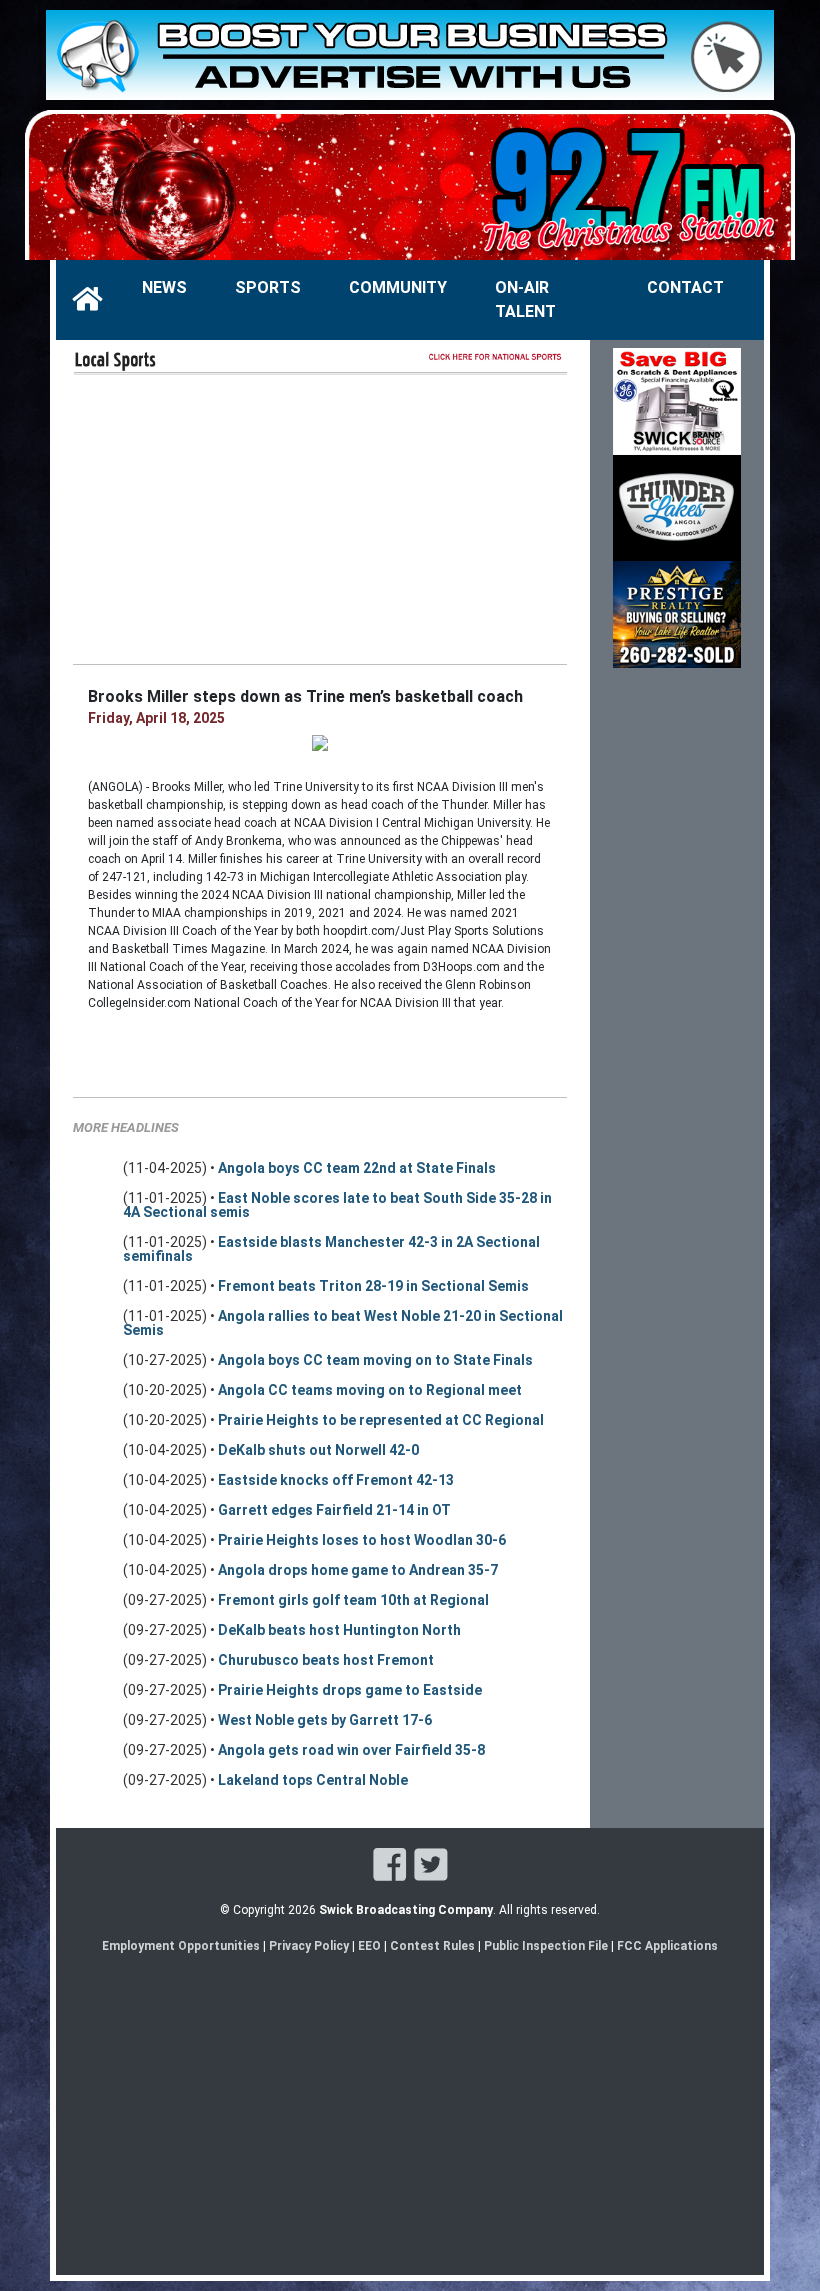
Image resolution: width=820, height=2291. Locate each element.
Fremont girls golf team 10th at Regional (353, 1600)
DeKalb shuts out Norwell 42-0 (318, 1450)
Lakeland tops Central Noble (313, 1780)
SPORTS (268, 287)
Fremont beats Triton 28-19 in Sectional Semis (373, 1286)
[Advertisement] (320, 518)
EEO (371, 1946)
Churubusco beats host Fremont (326, 1660)
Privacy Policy (309, 1946)
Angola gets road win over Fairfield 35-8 (351, 1750)
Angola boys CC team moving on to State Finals (375, 1360)
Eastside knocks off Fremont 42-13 (336, 1480)
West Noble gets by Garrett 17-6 (325, 1720)
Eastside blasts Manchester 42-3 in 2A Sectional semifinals (331, 1249)
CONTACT (685, 287)
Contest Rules (432, 1946)
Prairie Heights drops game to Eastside (350, 1690)
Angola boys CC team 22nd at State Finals (357, 1168)
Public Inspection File (546, 1946)
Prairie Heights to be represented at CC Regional (381, 1420)
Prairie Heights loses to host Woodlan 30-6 (362, 1540)
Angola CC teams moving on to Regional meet (370, 1390)
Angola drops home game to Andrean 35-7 (358, 1570)
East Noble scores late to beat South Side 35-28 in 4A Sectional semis (337, 1205)
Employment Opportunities (181, 1946)
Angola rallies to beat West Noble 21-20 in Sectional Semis (343, 1323)
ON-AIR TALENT (525, 299)
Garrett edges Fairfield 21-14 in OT (334, 1510)
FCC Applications (667, 1946)
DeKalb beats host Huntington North (339, 1630)
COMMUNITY (398, 287)
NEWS (164, 287)
